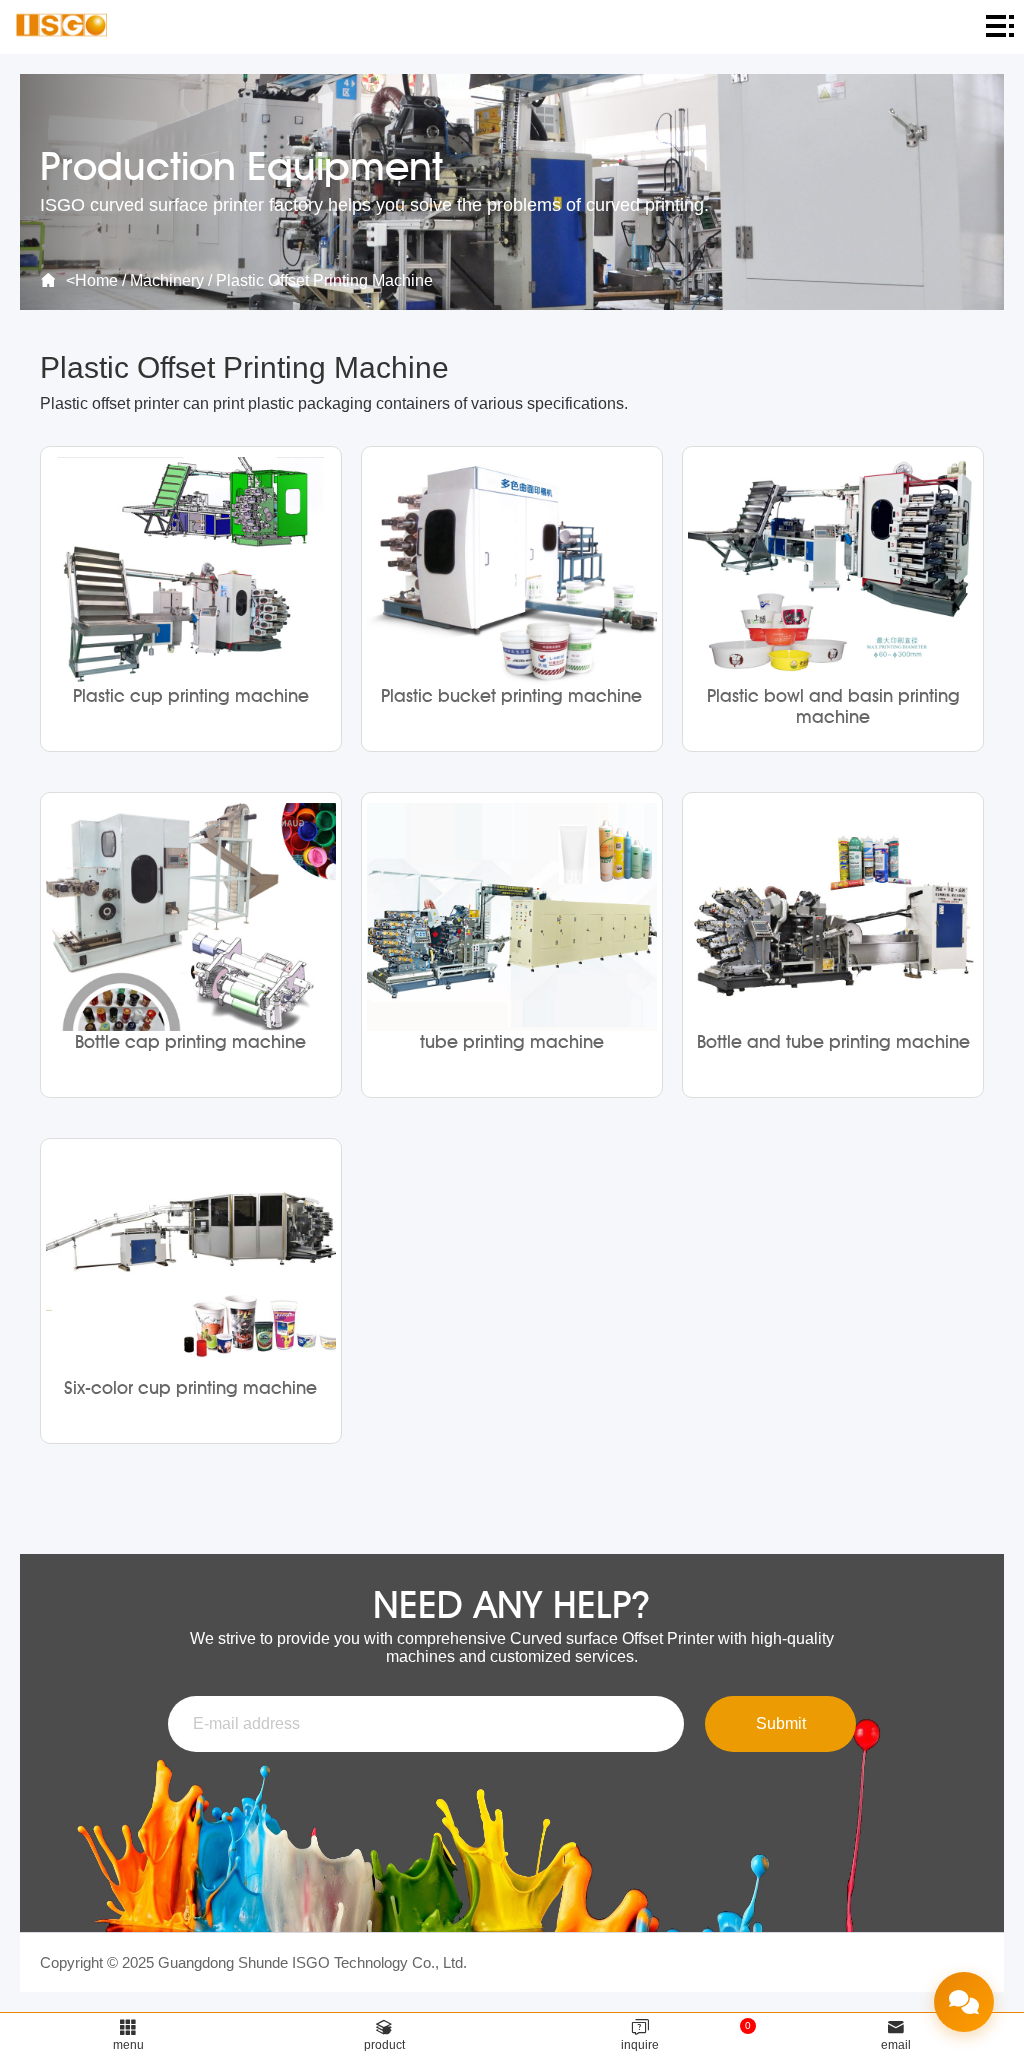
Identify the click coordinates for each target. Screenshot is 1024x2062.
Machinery (167, 280)
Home (96, 280)
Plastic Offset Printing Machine (324, 280)
